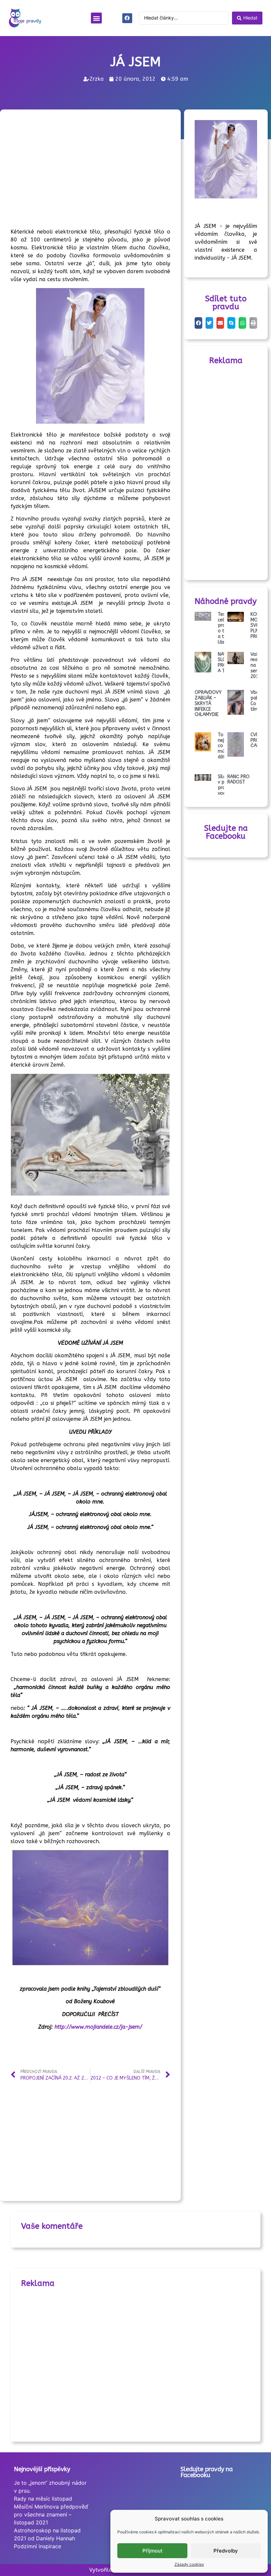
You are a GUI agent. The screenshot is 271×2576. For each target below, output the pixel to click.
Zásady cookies (189, 2564)
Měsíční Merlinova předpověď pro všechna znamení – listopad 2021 (51, 2514)
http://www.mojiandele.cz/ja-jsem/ (98, 2027)
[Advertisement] (131, 170)
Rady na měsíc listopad (43, 2499)
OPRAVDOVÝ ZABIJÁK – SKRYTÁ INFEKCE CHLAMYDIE (208, 703)
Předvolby (226, 2551)
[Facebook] (127, 18)
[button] (96, 18)
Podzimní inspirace (38, 2546)
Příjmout (153, 2551)
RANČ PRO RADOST (238, 780)
